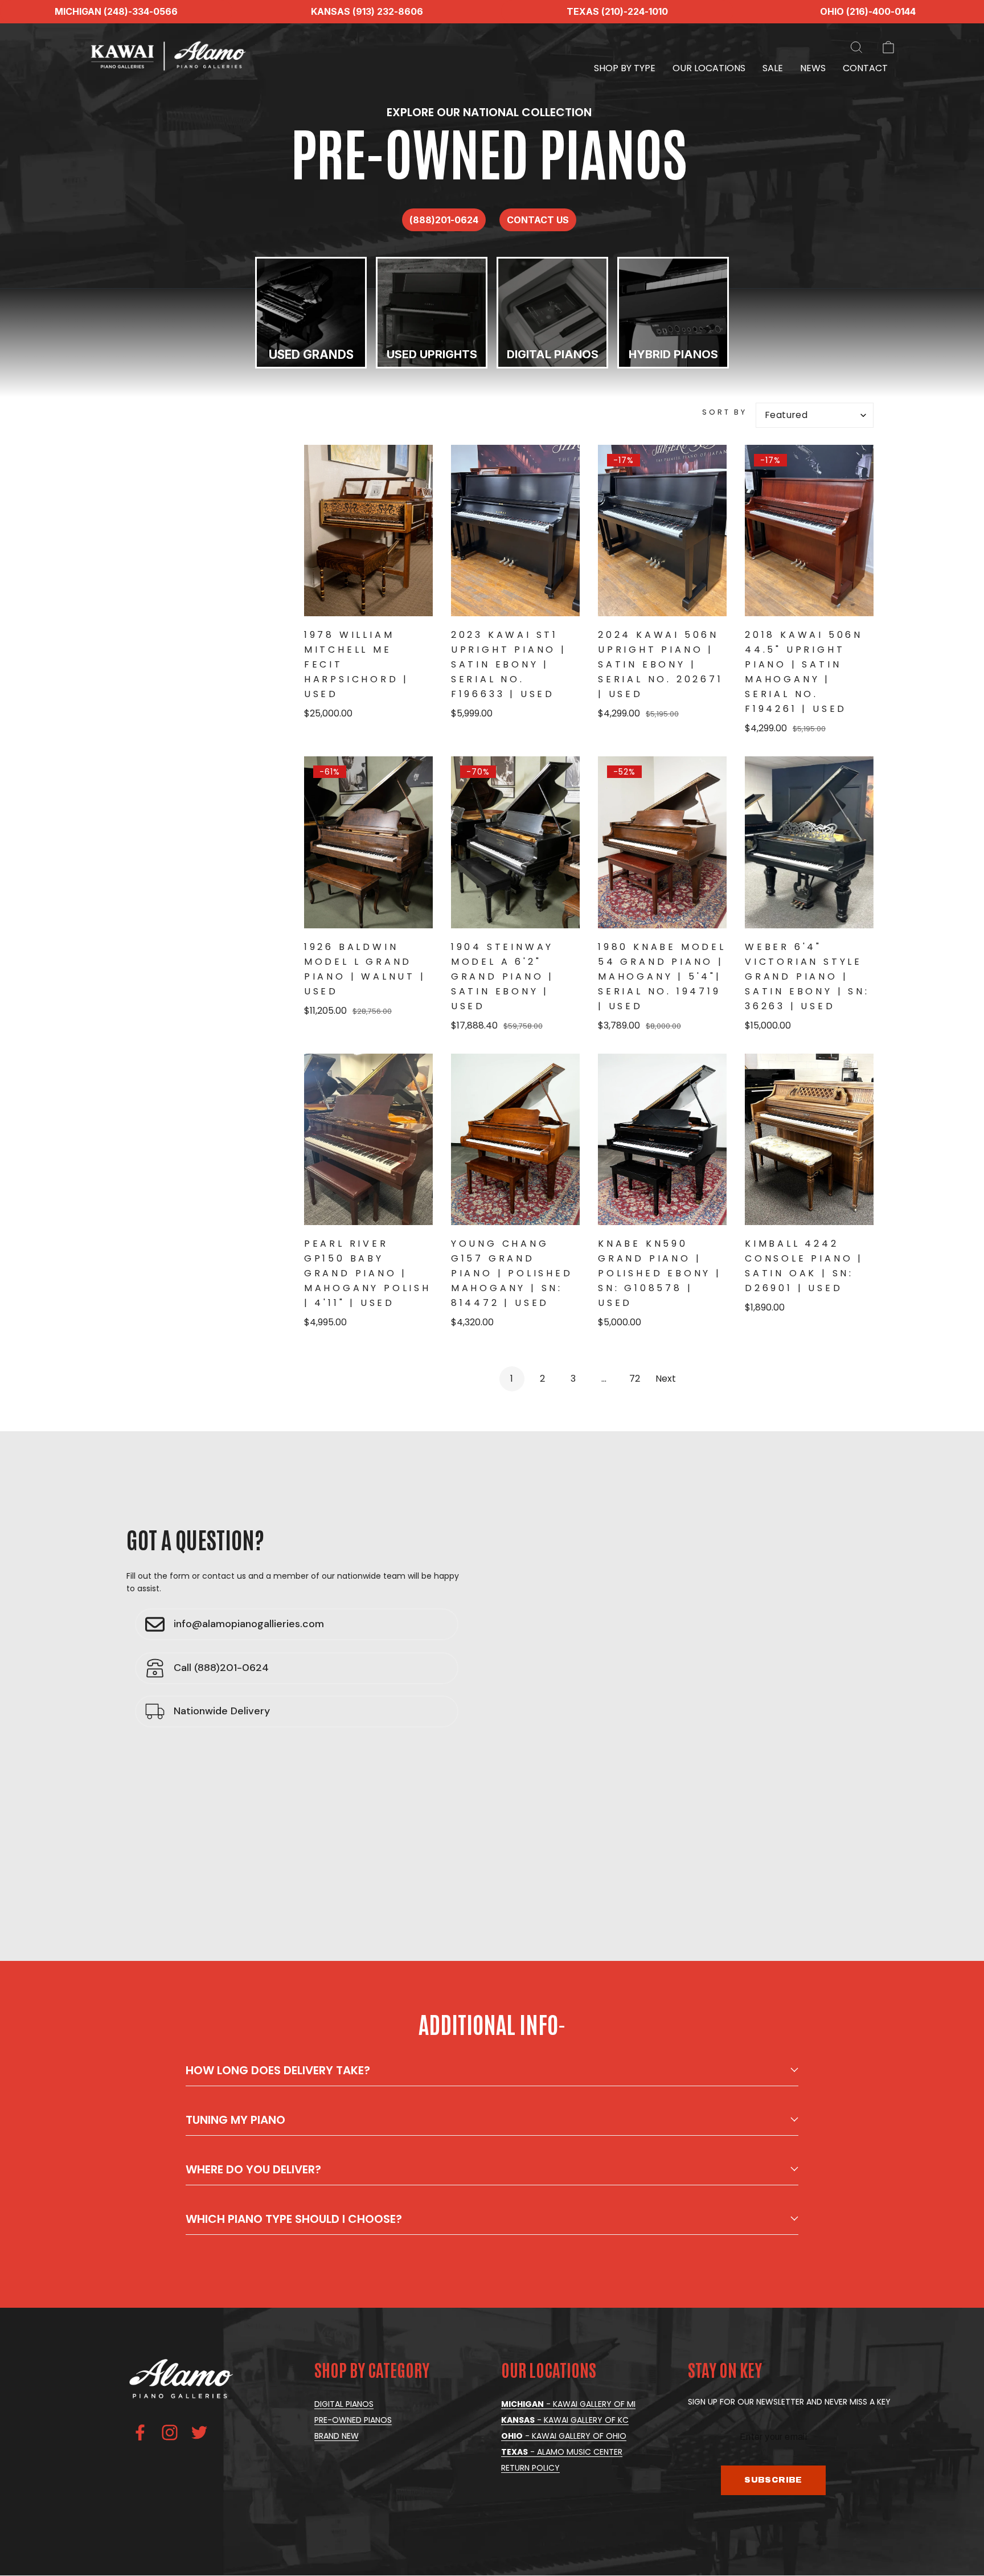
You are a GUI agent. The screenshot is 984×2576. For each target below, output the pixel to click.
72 (635, 1379)
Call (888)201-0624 (221, 1668)
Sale (773, 68)
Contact (865, 68)
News (813, 68)
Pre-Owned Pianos (353, 2420)
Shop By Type (625, 68)
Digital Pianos (344, 2404)
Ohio (564, 2436)
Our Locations (709, 68)
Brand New (337, 2436)
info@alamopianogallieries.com (249, 1624)
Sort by (725, 412)
